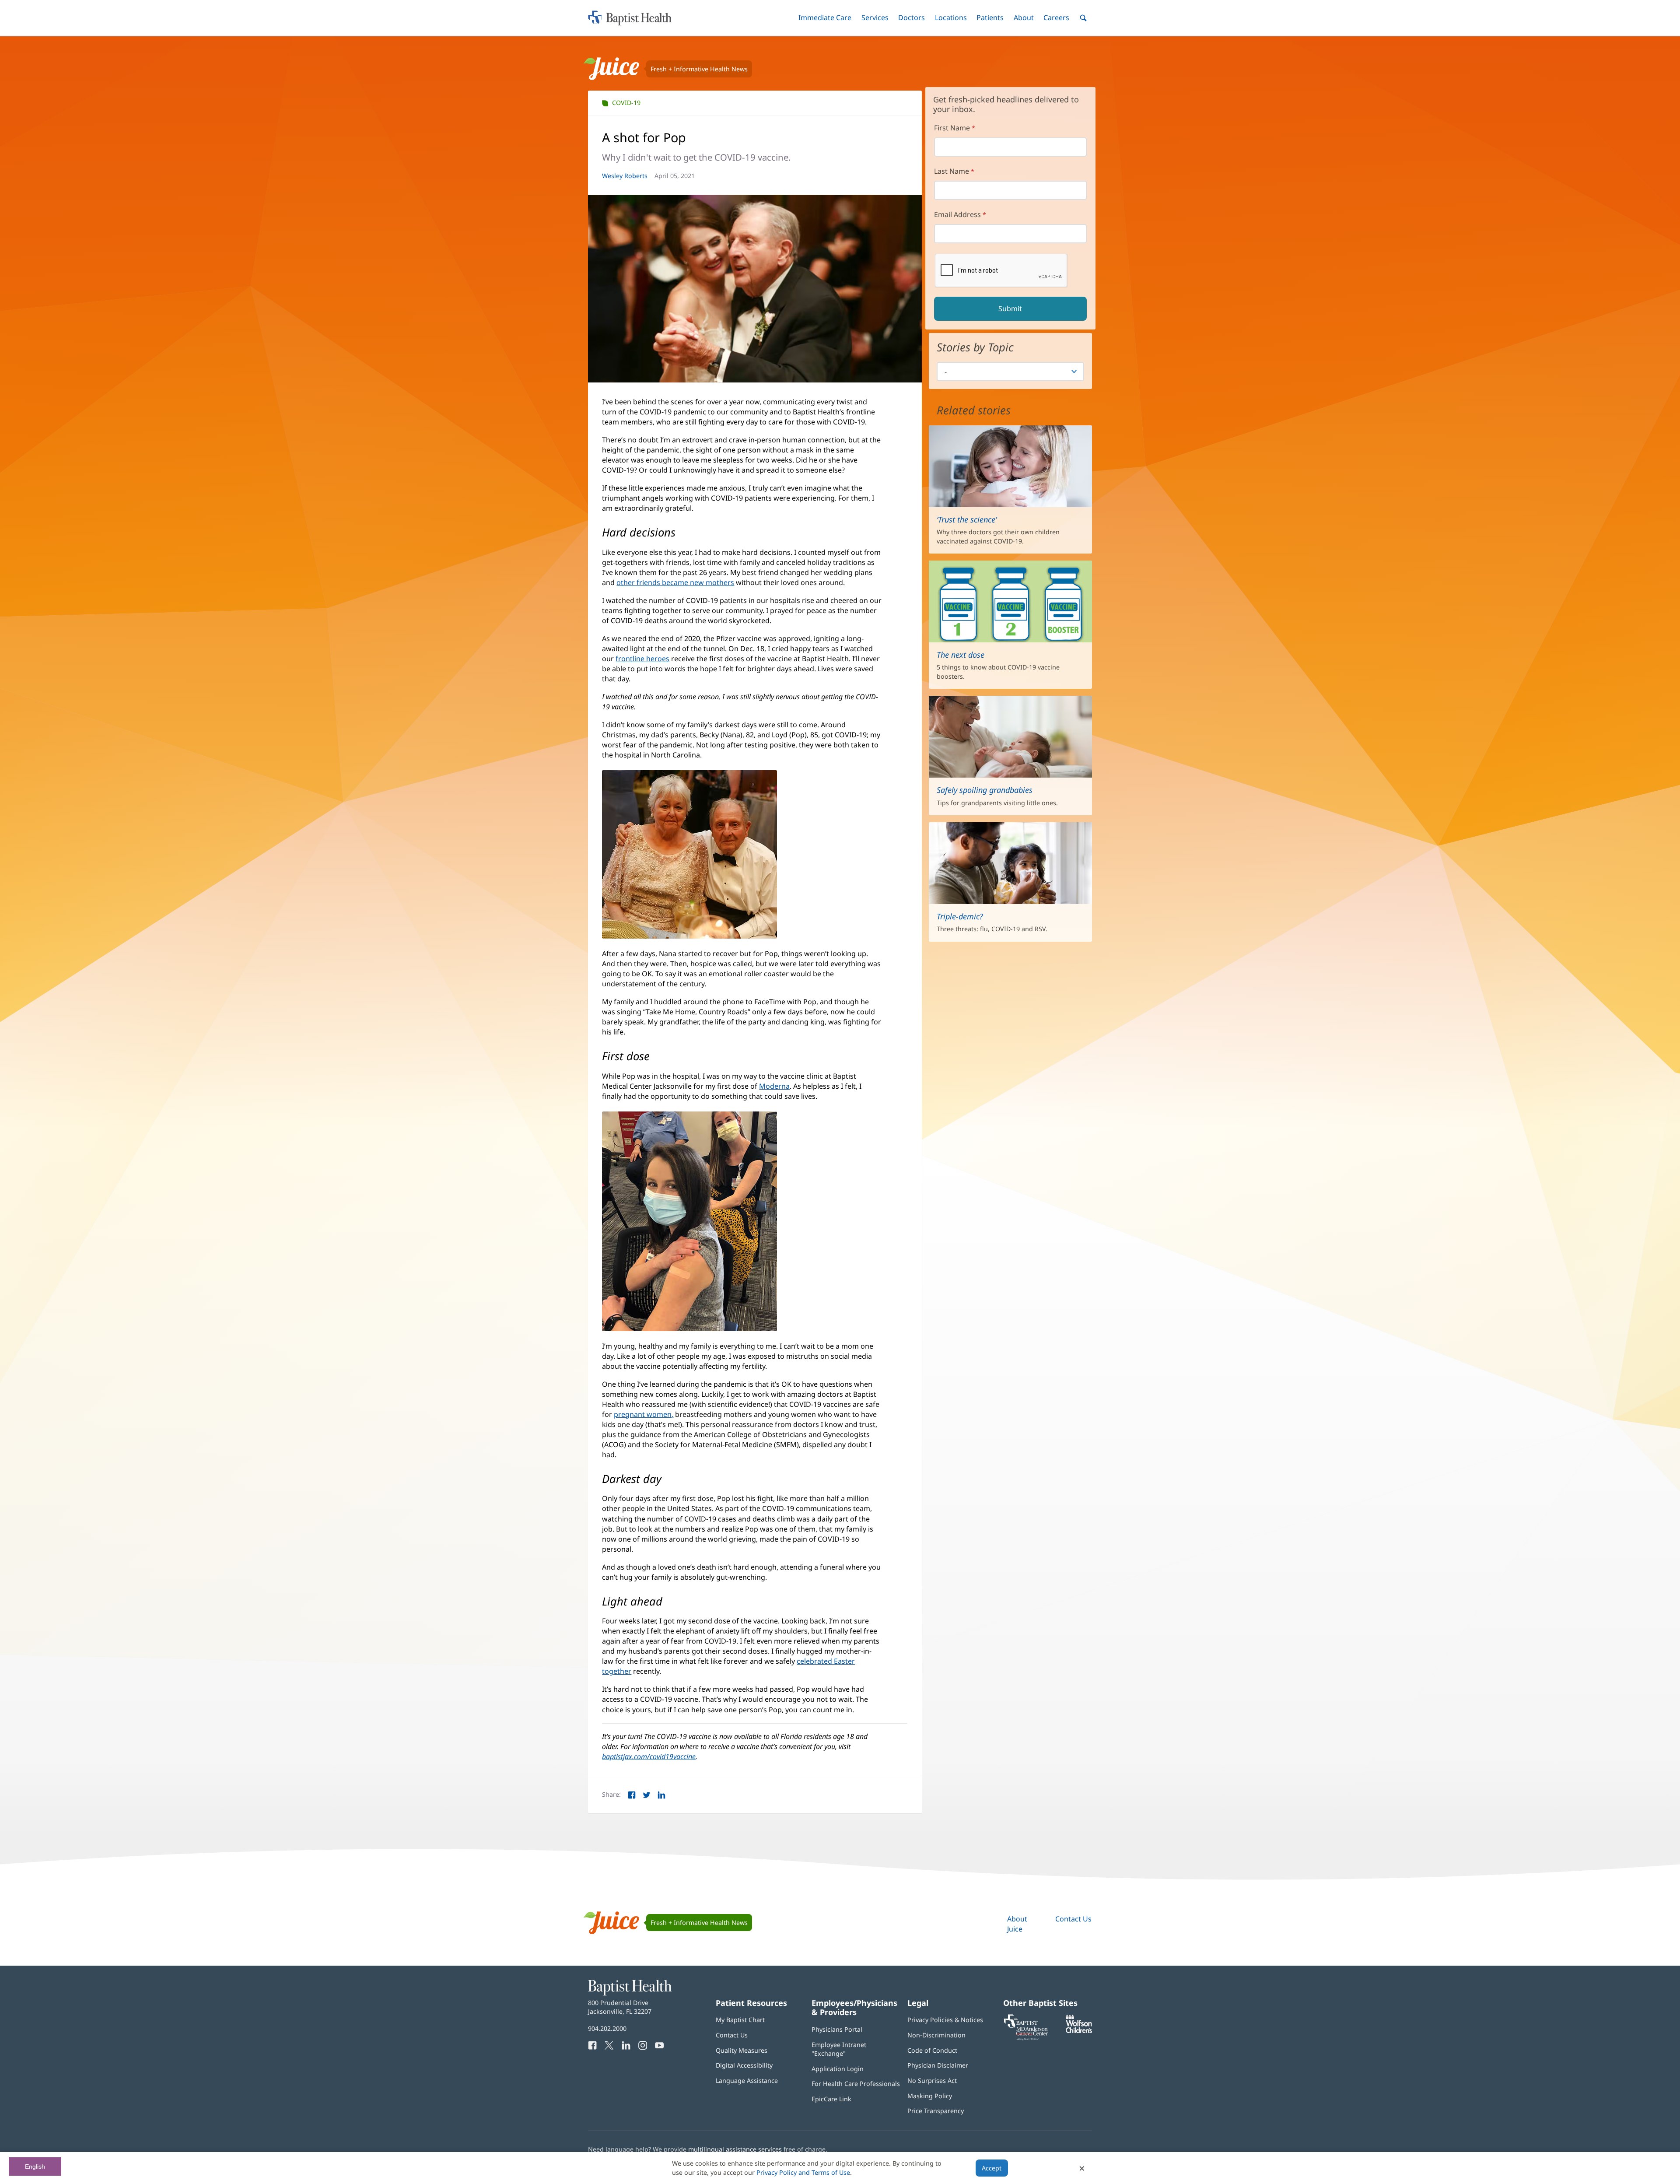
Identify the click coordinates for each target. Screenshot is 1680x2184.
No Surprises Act (932, 2081)
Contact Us (1073, 1919)
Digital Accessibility (744, 2065)
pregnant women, (644, 1414)
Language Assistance (747, 2081)
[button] (825, 18)
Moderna (774, 1086)
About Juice (1017, 1924)
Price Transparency (936, 2111)
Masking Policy (930, 2096)
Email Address (957, 214)
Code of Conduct (932, 2050)
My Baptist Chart (740, 2020)
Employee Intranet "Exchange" (839, 2049)
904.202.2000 (607, 2028)
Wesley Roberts (625, 176)
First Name (952, 128)
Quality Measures (742, 2050)
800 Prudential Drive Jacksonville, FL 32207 (620, 2007)
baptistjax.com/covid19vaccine (649, 1756)
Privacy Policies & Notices (945, 2020)
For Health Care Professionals (856, 2084)
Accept (992, 2168)
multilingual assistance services (735, 2149)
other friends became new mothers (675, 582)
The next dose (961, 655)
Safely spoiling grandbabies (985, 790)
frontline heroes (642, 659)
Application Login (838, 2069)
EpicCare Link (831, 2099)
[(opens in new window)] (1079, 2031)
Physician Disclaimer (938, 2065)
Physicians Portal (837, 2029)
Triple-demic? (960, 916)
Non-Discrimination (936, 2035)
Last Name (952, 171)
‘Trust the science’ (967, 519)
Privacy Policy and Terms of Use (803, 2172)
